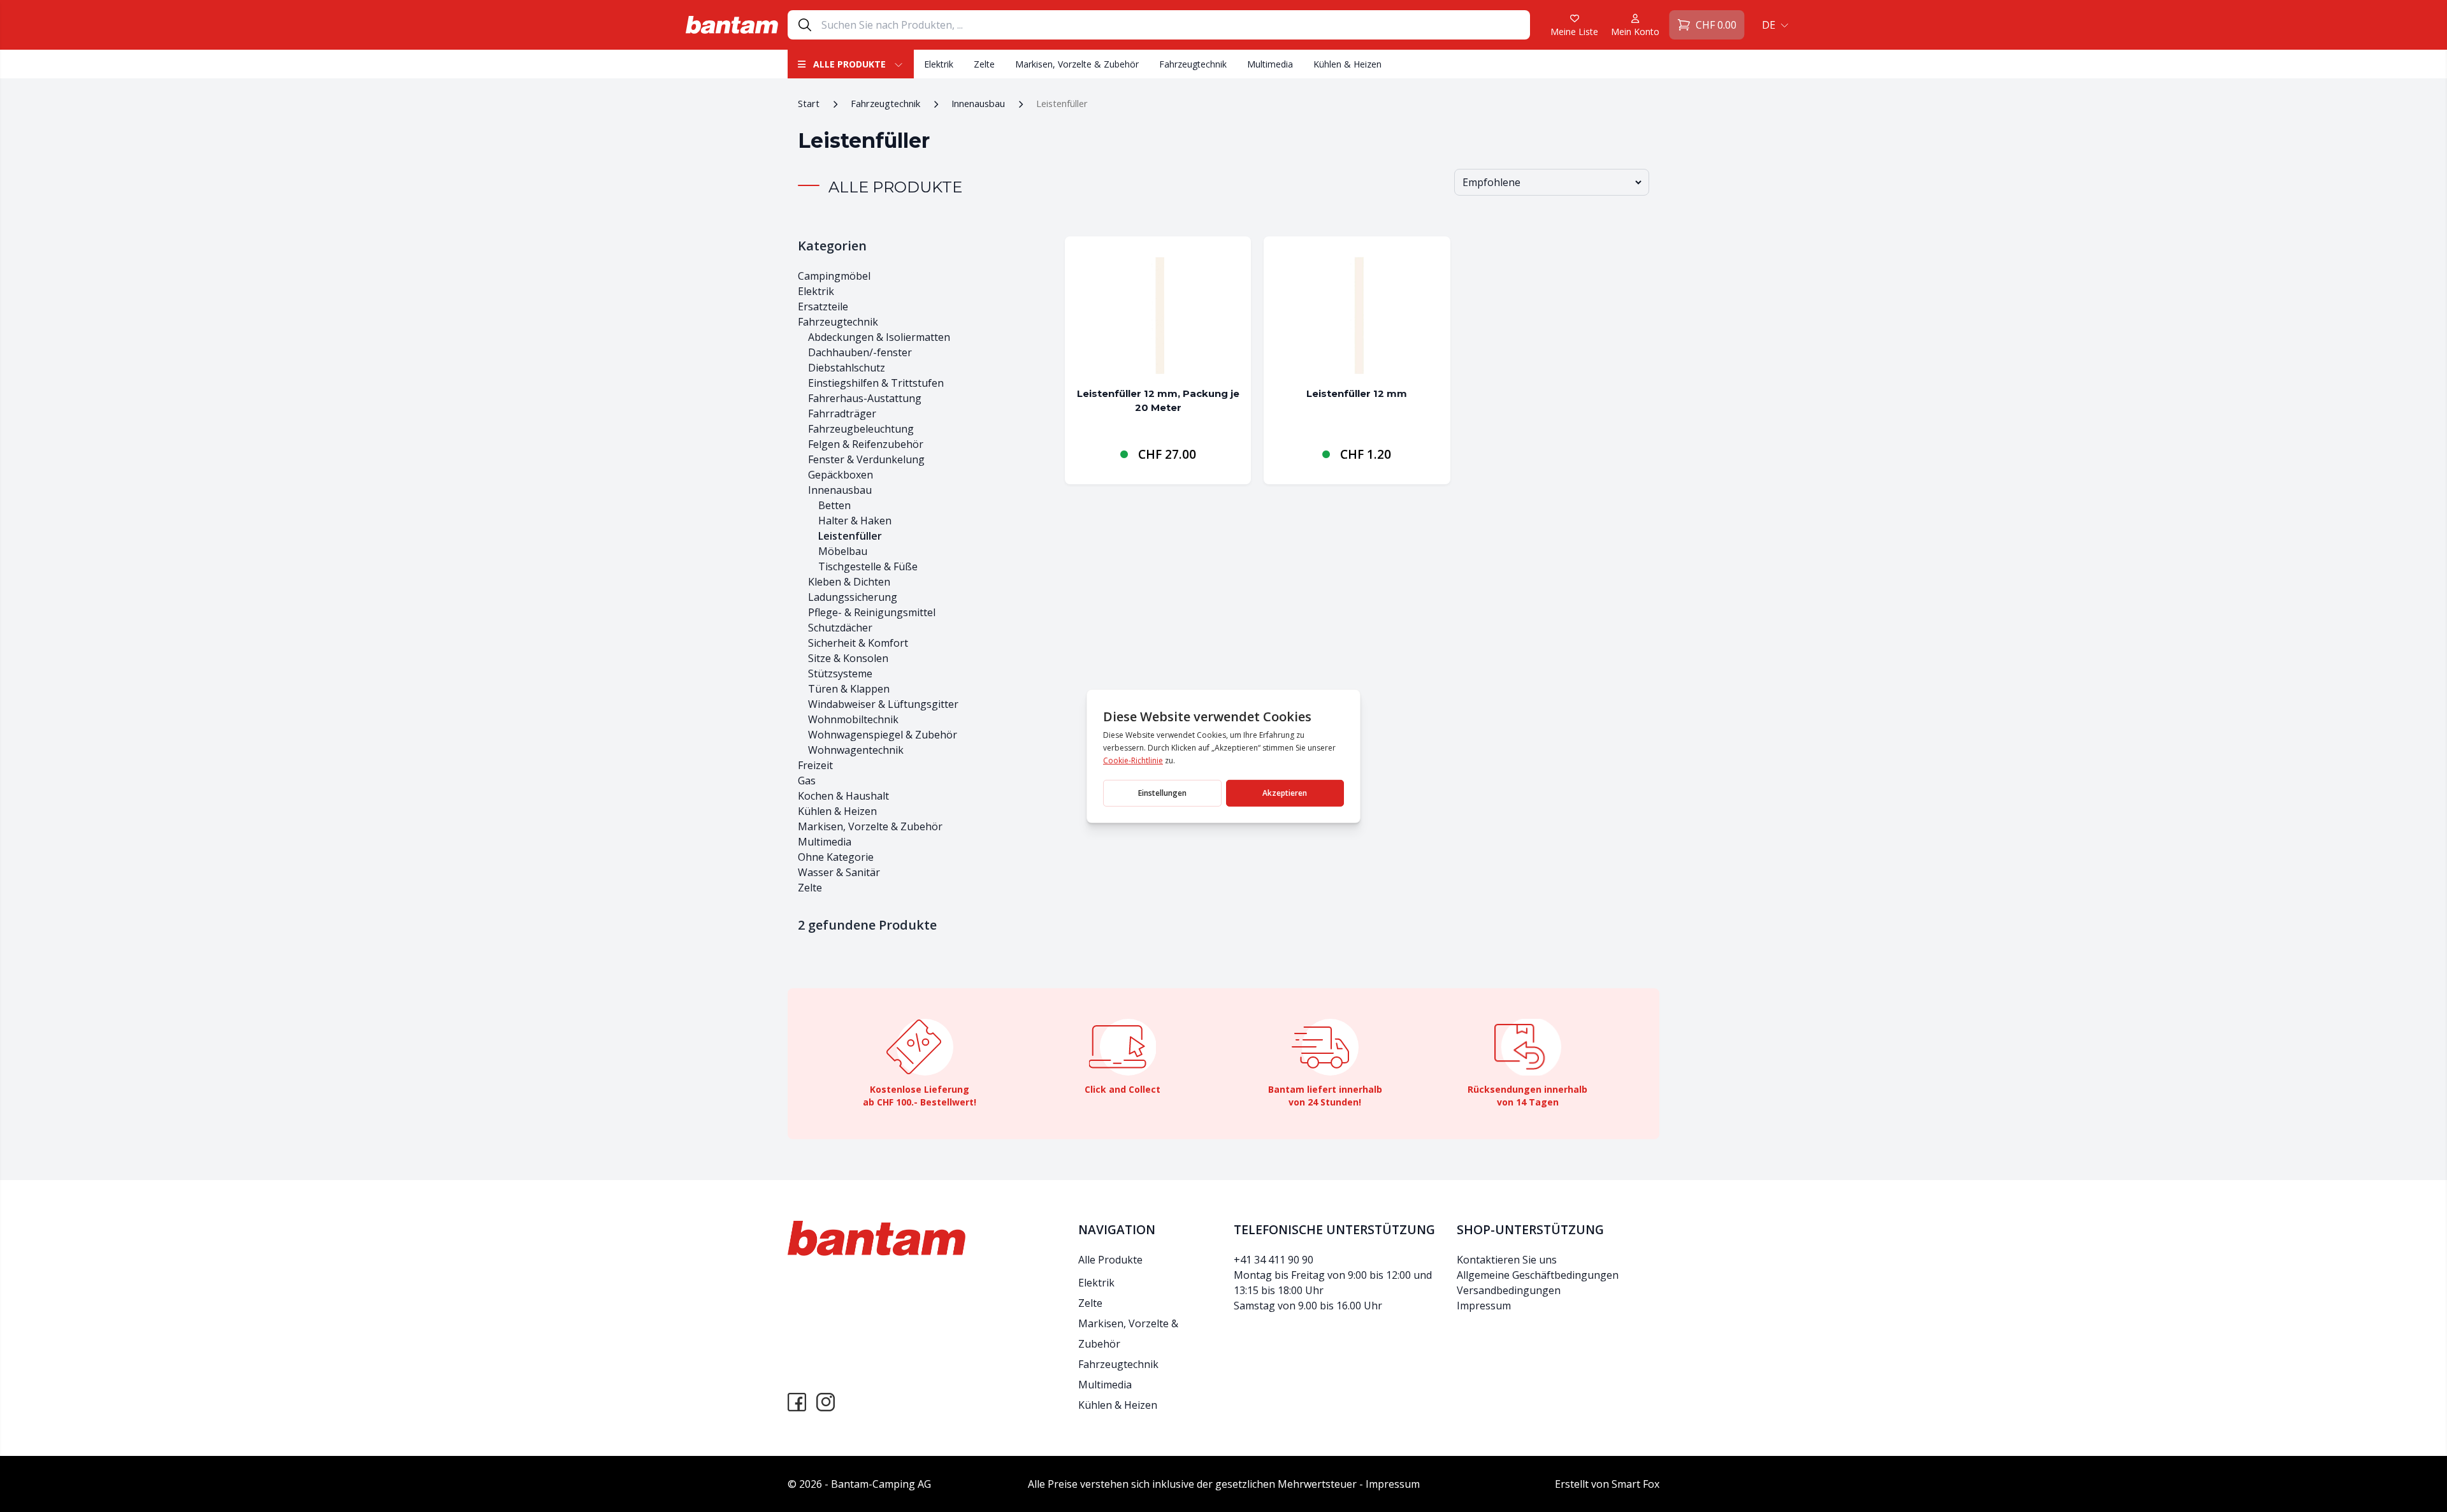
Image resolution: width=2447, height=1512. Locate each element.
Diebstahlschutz (847, 368)
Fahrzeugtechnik (1193, 64)
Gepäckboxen (841, 475)
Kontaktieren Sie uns (1507, 1260)
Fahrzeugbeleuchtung (861, 429)
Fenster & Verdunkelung (866, 459)
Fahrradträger (842, 414)
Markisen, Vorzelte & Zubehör (1077, 64)
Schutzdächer (840, 628)
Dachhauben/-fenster (860, 352)
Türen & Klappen (849, 689)
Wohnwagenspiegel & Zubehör (883, 735)
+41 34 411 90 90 (1274, 1260)
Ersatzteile (823, 306)
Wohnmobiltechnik (853, 719)
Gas (807, 781)
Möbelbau (843, 551)
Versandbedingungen (1509, 1290)
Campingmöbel (834, 276)
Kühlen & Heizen (1347, 64)
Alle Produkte (849, 64)
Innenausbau (978, 103)
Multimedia (1270, 64)
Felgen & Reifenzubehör (866, 444)
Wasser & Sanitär (839, 872)
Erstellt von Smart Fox (1607, 1484)
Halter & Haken (855, 521)
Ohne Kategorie (836, 857)
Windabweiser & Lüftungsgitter (883, 704)
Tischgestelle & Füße (868, 566)
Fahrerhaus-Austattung (865, 398)
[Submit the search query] (805, 25)
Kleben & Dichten (849, 582)
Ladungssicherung (853, 597)
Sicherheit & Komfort (858, 643)
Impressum (1484, 1306)
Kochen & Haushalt (843, 796)
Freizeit (815, 765)
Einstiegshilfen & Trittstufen (876, 383)
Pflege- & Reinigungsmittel (872, 612)
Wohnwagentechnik (856, 750)
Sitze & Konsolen (848, 658)
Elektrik (939, 64)
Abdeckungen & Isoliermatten (879, 337)
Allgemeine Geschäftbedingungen (1538, 1275)
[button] (1774, 25)
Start (809, 103)
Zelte (984, 64)
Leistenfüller (850, 536)
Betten (834, 505)
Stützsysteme (840, 673)
